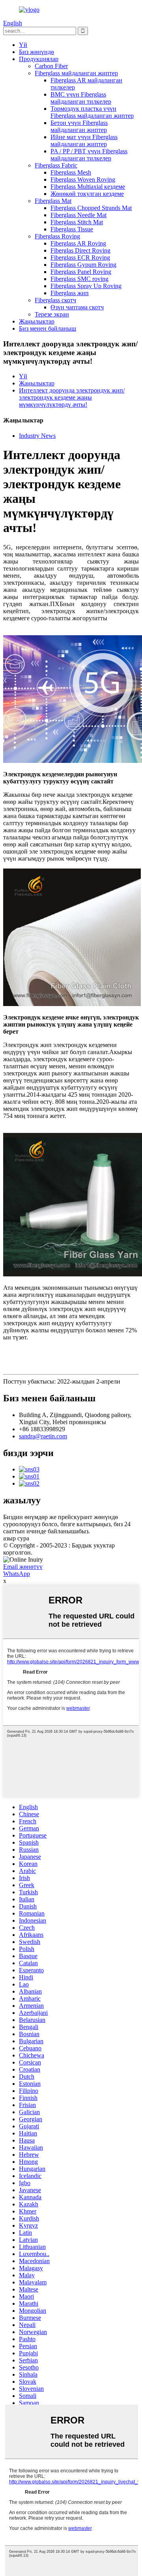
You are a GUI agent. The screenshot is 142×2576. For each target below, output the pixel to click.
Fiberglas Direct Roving (80, 250)
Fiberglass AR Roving (78, 243)
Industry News (37, 436)
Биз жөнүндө (36, 52)
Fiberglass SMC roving (79, 279)
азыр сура (16, 1538)
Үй (23, 45)
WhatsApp (17, 1574)
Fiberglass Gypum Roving (83, 265)
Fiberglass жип (70, 293)
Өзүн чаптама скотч (77, 307)
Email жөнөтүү (23, 1567)
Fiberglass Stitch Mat (77, 222)
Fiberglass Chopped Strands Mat (91, 208)
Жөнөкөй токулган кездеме (87, 194)
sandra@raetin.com (43, 1436)
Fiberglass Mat (53, 201)
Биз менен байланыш (48, 328)
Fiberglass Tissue (72, 229)
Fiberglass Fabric (56, 165)
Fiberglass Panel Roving (81, 272)
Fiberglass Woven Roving (83, 179)
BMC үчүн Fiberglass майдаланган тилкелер (81, 98)
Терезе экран (52, 314)
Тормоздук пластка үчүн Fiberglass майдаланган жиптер (92, 112)
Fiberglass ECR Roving (80, 258)
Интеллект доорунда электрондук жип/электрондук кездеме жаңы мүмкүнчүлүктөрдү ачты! (72, 397)
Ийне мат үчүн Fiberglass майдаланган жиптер (84, 140)
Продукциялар (39, 59)
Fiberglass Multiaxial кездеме (88, 187)
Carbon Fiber (51, 66)
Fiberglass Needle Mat (78, 215)
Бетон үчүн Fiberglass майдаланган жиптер (79, 126)
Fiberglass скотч (55, 300)
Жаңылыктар (37, 321)
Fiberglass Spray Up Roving (86, 286)
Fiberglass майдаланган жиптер (76, 73)
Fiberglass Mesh (71, 172)
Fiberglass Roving (57, 236)
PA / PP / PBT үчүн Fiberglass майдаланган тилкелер (89, 155)
